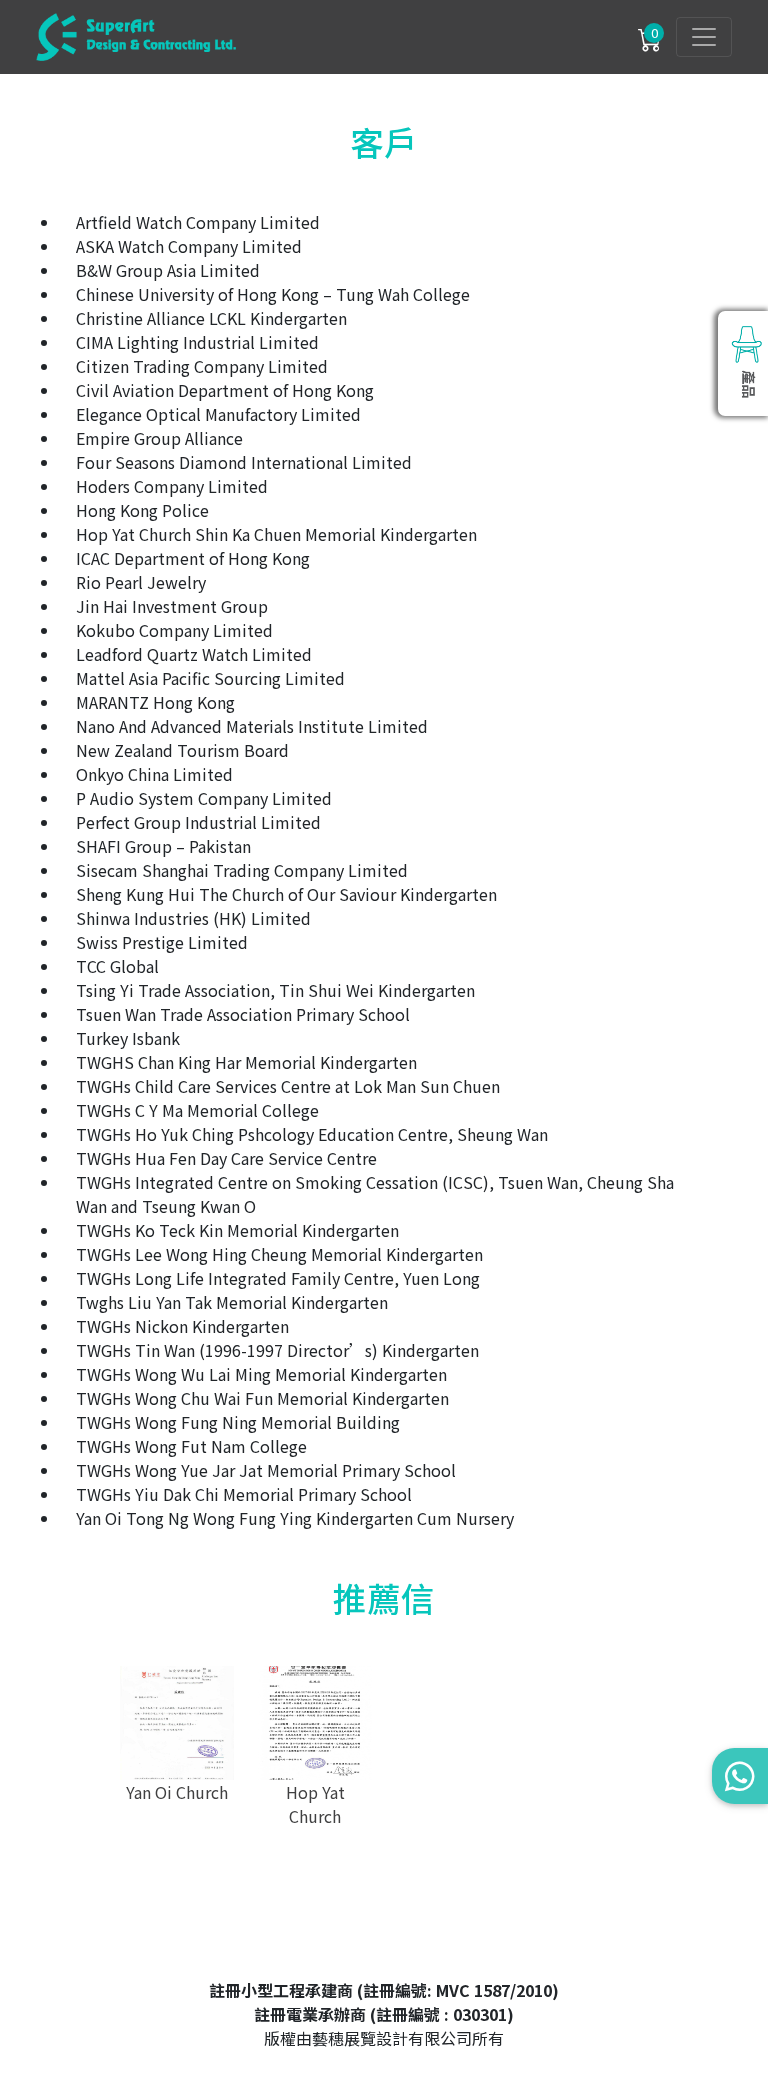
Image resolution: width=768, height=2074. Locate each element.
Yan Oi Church (177, 1792)
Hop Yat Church (315, 1804)
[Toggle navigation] (704, 37)
